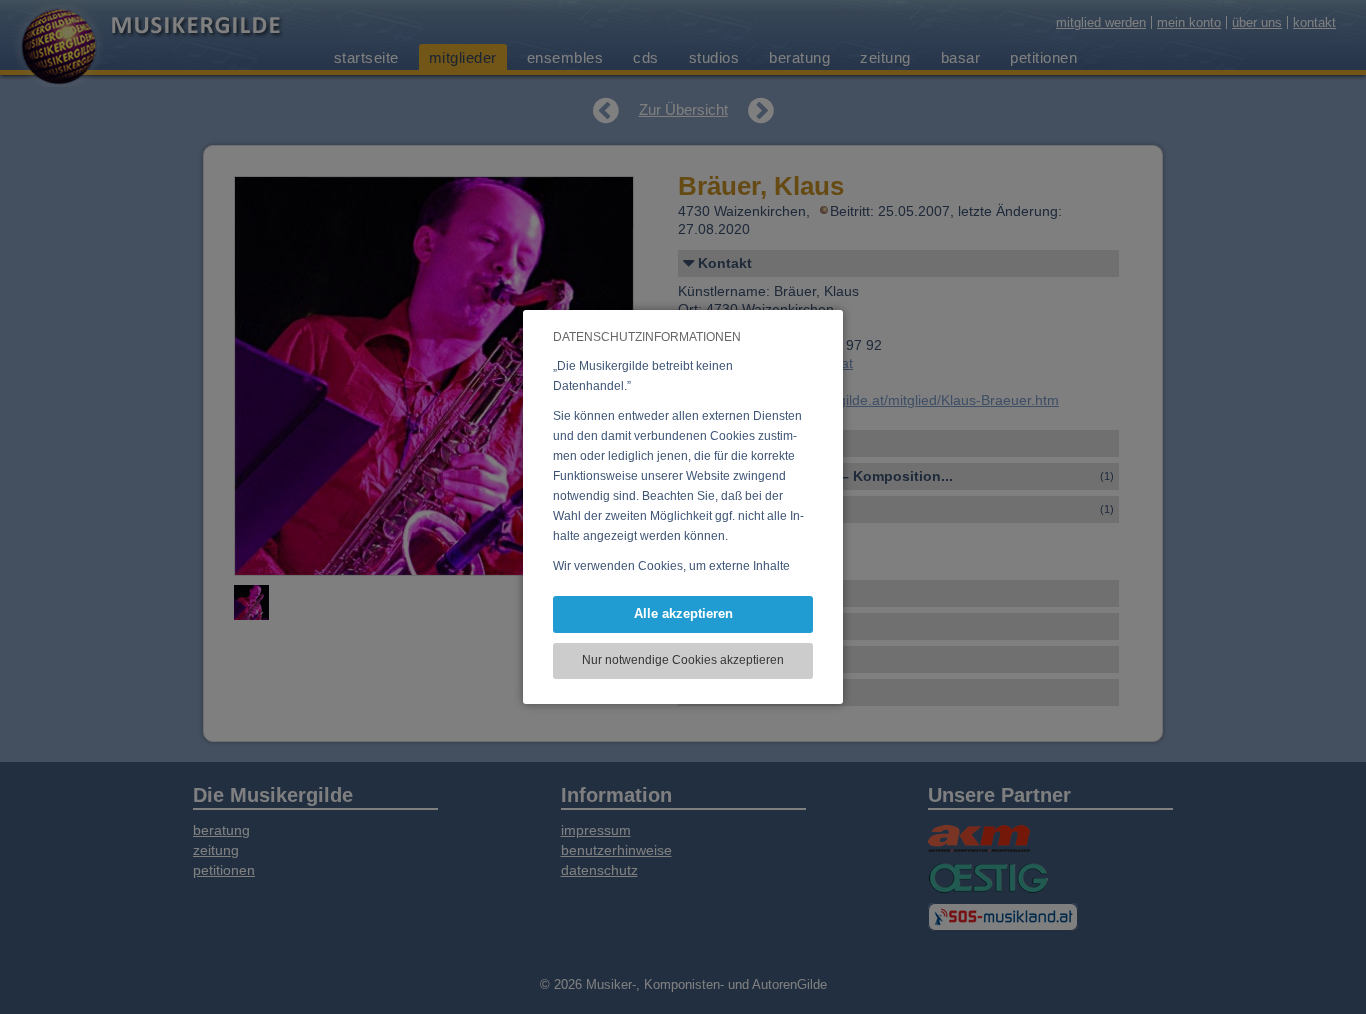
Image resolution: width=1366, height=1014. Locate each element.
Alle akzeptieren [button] (683, 613)
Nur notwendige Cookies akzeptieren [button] (683, 660)
